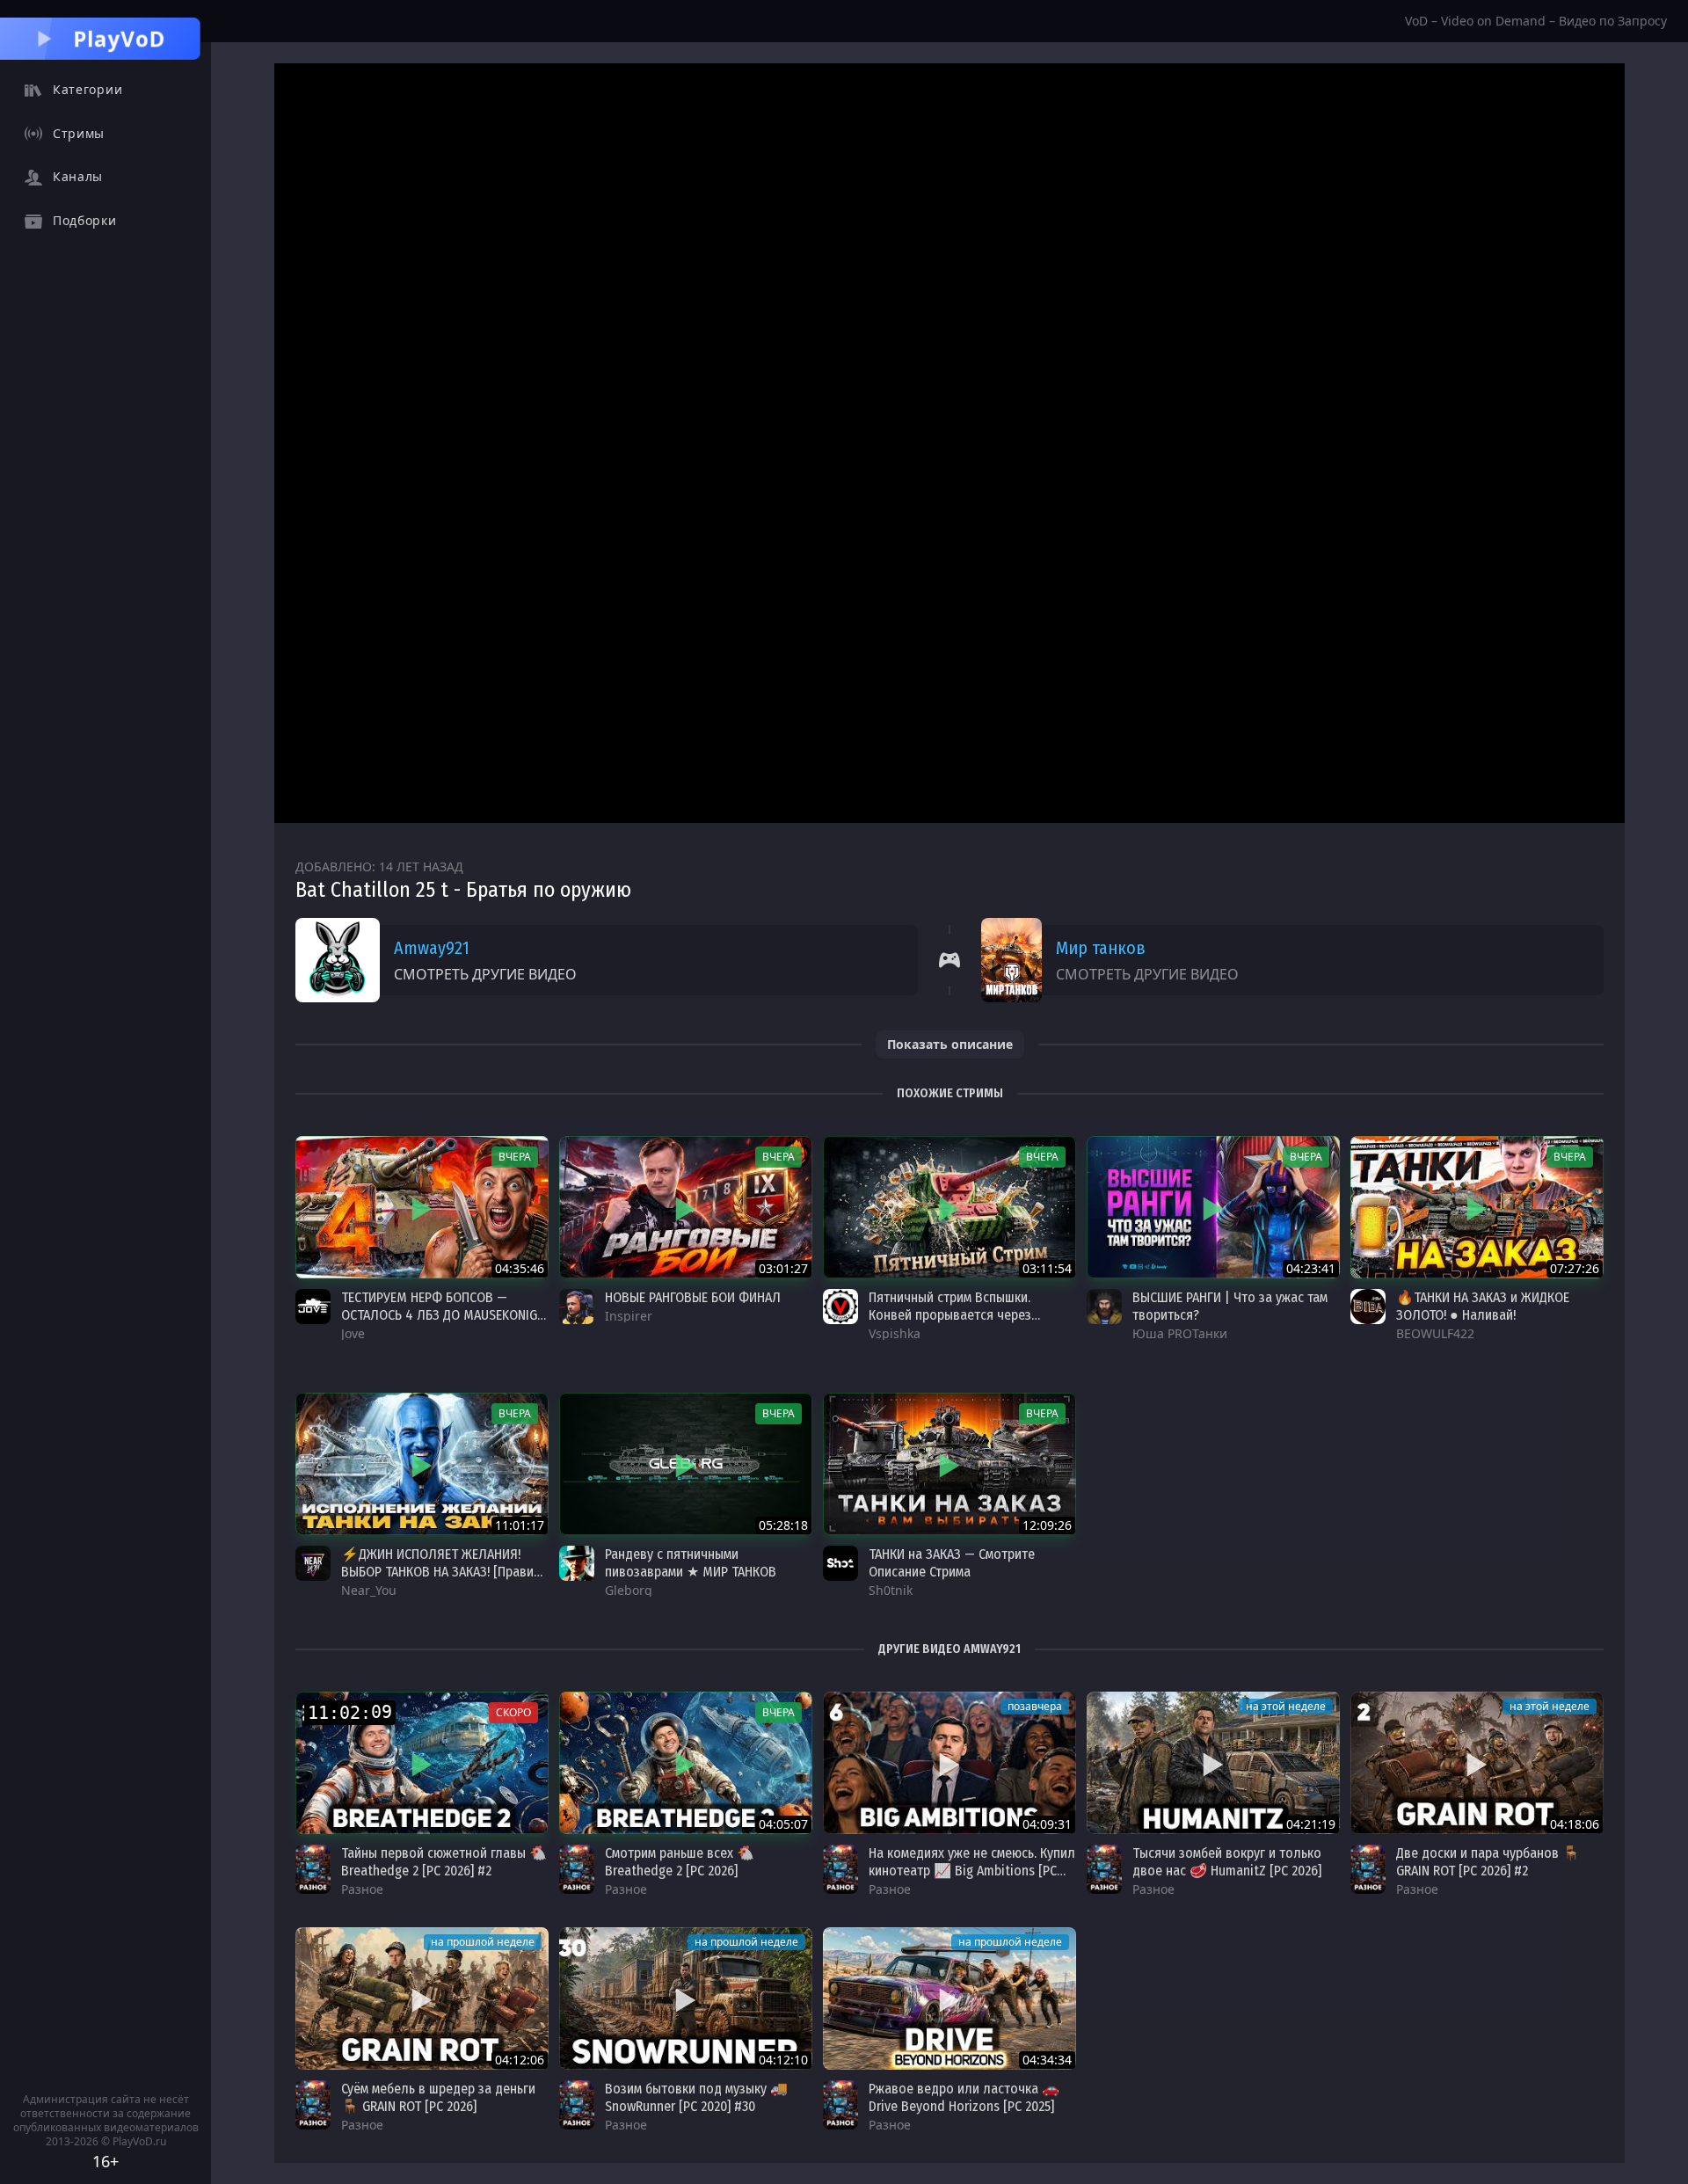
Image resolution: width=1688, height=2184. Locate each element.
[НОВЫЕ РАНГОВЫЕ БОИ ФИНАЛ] (686, 1207)
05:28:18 (783, 1525)
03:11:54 (1047, 1268)
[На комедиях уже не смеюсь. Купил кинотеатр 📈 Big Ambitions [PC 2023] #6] (949, 1763)
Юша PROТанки (1180, 1333)
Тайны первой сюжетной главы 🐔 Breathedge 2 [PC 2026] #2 (444, 1862)
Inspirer (629, 1316)
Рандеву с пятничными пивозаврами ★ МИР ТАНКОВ (691, 1563)
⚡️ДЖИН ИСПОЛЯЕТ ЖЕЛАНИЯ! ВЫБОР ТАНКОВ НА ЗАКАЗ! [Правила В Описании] (445, 1572)
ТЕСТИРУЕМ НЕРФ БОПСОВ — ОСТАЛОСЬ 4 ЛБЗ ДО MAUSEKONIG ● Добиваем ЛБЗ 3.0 (439, 1315)
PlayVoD (120, 38)
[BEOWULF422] (1368, 1307)
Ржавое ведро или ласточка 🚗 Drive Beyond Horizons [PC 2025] (964, 2097)
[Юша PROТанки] (1104, 1307)
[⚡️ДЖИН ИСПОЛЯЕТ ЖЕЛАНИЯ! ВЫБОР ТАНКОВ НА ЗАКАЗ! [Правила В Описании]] (422, 1464)
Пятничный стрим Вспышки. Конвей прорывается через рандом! (950, 1315)
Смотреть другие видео (485, 974)
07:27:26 (1575, 1268)
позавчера (1035, 1706)
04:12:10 (783, 2060)
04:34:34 (1047, 2060)
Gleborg (629, 1590)
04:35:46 (520, 1268)
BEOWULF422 (1435, 1333)
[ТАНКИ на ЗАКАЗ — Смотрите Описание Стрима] (949, 1464)
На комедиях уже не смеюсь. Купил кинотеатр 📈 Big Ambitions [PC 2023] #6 (972, 1871)
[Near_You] (313, 1563)
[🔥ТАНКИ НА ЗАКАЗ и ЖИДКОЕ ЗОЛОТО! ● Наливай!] (1477, 1207)
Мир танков (1101, 948)
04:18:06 (1575, 1824)
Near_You (369, 1590)
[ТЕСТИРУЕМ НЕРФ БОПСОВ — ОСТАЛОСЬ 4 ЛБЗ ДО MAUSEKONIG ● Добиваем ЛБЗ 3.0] (422, 1207)
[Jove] (313, 1307)
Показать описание (950, 1044)
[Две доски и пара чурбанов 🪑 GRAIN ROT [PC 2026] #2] (1477, 1763)
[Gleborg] (577, 1563)
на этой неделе (1286, 1706)
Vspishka (895, 1333)
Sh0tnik (891, 1590)
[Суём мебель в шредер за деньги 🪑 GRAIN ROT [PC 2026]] (422, 1998)
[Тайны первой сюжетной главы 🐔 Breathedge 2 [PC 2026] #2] (422, 1763)
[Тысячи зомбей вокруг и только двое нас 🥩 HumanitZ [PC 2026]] (1213, 1763)
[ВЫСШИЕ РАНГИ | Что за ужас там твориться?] (1213, 1207)
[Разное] (313, 1869)
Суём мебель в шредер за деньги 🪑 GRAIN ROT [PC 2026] (438, 2097)
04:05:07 (783, 1824)
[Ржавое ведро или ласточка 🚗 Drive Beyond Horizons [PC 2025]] (949, 1998)
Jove (353, 1333)
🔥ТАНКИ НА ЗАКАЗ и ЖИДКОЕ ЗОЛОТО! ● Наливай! (1483, 1306)
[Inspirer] (577, 1307)
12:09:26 (1047, 1525)
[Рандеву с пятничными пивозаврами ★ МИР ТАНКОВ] (686, 1464)
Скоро (513, 1712)
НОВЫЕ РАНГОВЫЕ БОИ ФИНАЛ (693, 1297)
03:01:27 (783, 1268)
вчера (515, 1157)
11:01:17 (520, 1525)
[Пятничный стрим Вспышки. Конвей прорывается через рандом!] (949, 1207)
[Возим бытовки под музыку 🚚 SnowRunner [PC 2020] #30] (686, 1998)
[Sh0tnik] (840, 1563)
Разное (362, 1889)
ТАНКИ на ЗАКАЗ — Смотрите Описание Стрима (952, 1563)
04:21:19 (1311, 1824)
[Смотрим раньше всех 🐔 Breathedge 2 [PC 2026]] (686, 1763)
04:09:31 (1047, 1824)
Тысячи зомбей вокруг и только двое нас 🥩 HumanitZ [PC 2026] (1227, 1862)
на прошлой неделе (483, 1942)
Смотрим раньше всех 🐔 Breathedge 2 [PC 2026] (680, 1862)
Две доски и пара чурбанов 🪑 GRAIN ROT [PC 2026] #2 (1488, 1862)
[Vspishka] (840, 1307)
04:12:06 (520, 2060)
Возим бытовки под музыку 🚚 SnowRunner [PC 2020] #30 (696, 2097)
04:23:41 (1311, 1268)
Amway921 (432, 948)
